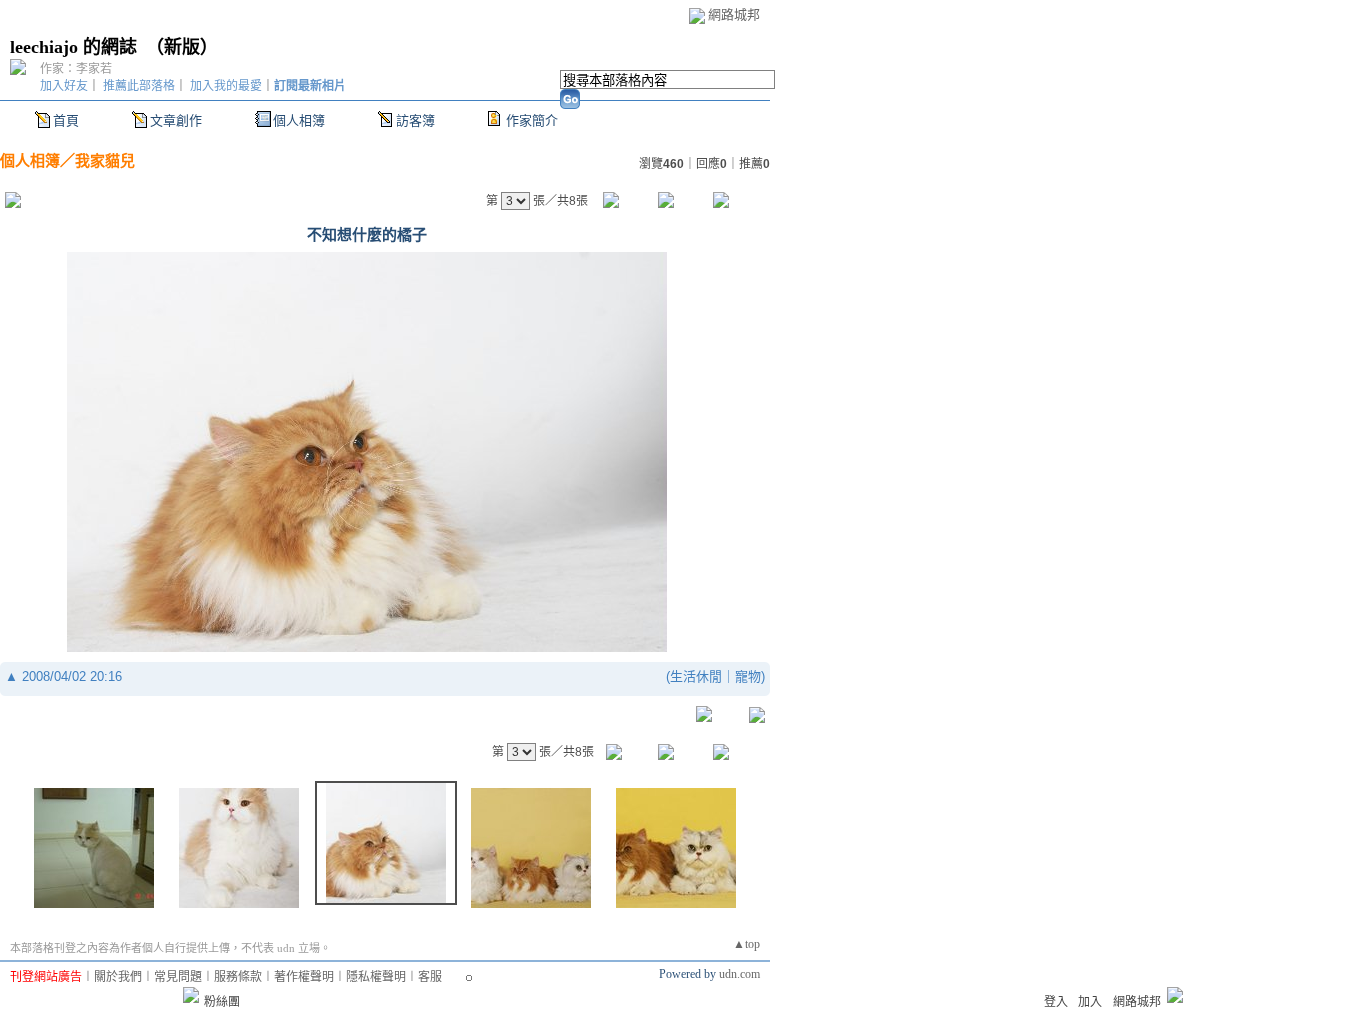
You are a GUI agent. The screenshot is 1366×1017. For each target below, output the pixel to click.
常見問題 (178, 977)
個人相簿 (299, 120)
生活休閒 (696, 676)
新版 (182, 47)
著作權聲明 (304, 977)
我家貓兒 (105, 160)
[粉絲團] (191, 995)
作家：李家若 (76, 69)
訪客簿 (415, 120)
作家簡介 (532, 120)
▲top (746, 944)
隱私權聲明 (376, 977)
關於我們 (118, 977)
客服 (430, 977)
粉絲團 (222, 1002)
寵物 (748, 676)
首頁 (66, 120)
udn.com (739, 974)
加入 (1090, 1002)
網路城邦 (734, 14)
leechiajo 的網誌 (73, 47)
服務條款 (238, 977)
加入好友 (64, 86)
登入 (1056, 1002)
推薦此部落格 (139, 86)
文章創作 (176, 120)
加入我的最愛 (226, 86)
